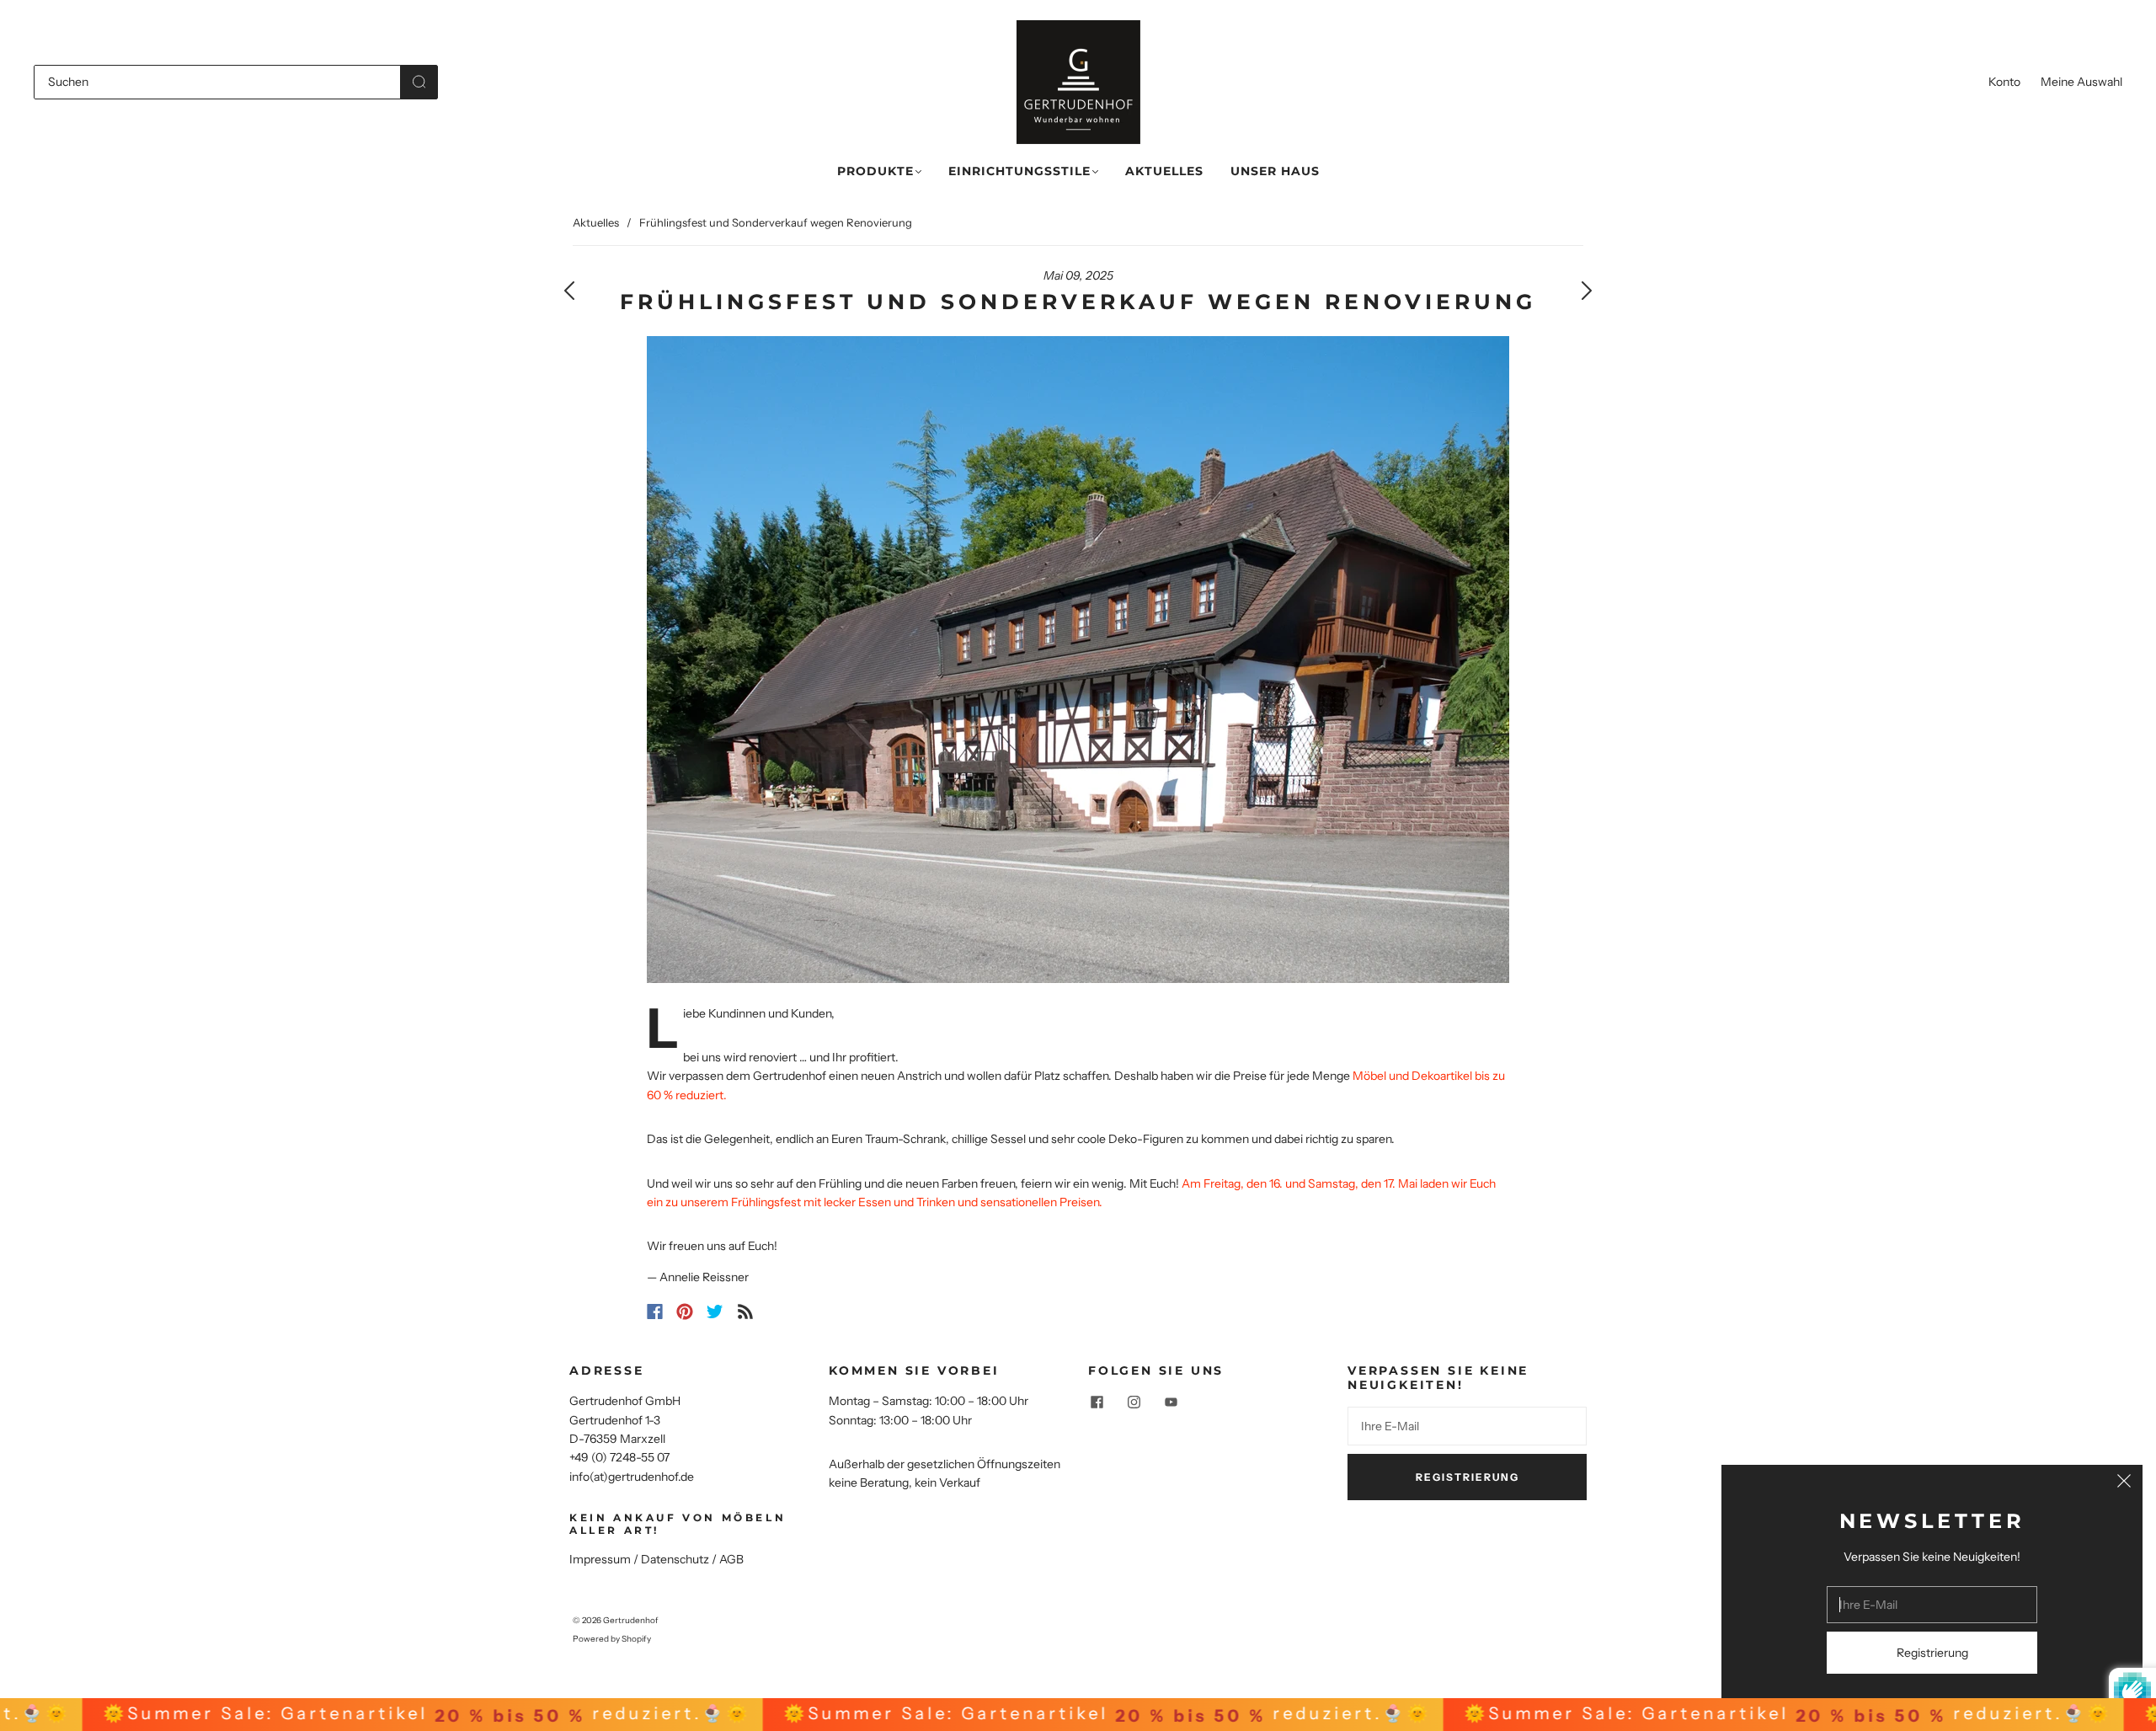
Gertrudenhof (631, 1620)
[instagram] (1134, 1402)
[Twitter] (715, 1312)
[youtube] (1171, 1402)
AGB (731, 1559)
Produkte (875, 171)
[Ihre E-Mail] (1467, 1426)
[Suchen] (217, 82)
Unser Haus (1275, 171)
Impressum (600, 1559)
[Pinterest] (685, 1312)
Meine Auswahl (2081, 82)
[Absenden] (419, 82)
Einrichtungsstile (1019, 171)
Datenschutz (675, 1559)
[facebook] (1097, 1402)
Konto (2004, 82)
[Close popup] (2124, 1483)
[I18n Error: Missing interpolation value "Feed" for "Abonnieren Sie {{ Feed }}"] (745, 1312)
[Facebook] (655, 1312)
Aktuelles (1164, 171)
